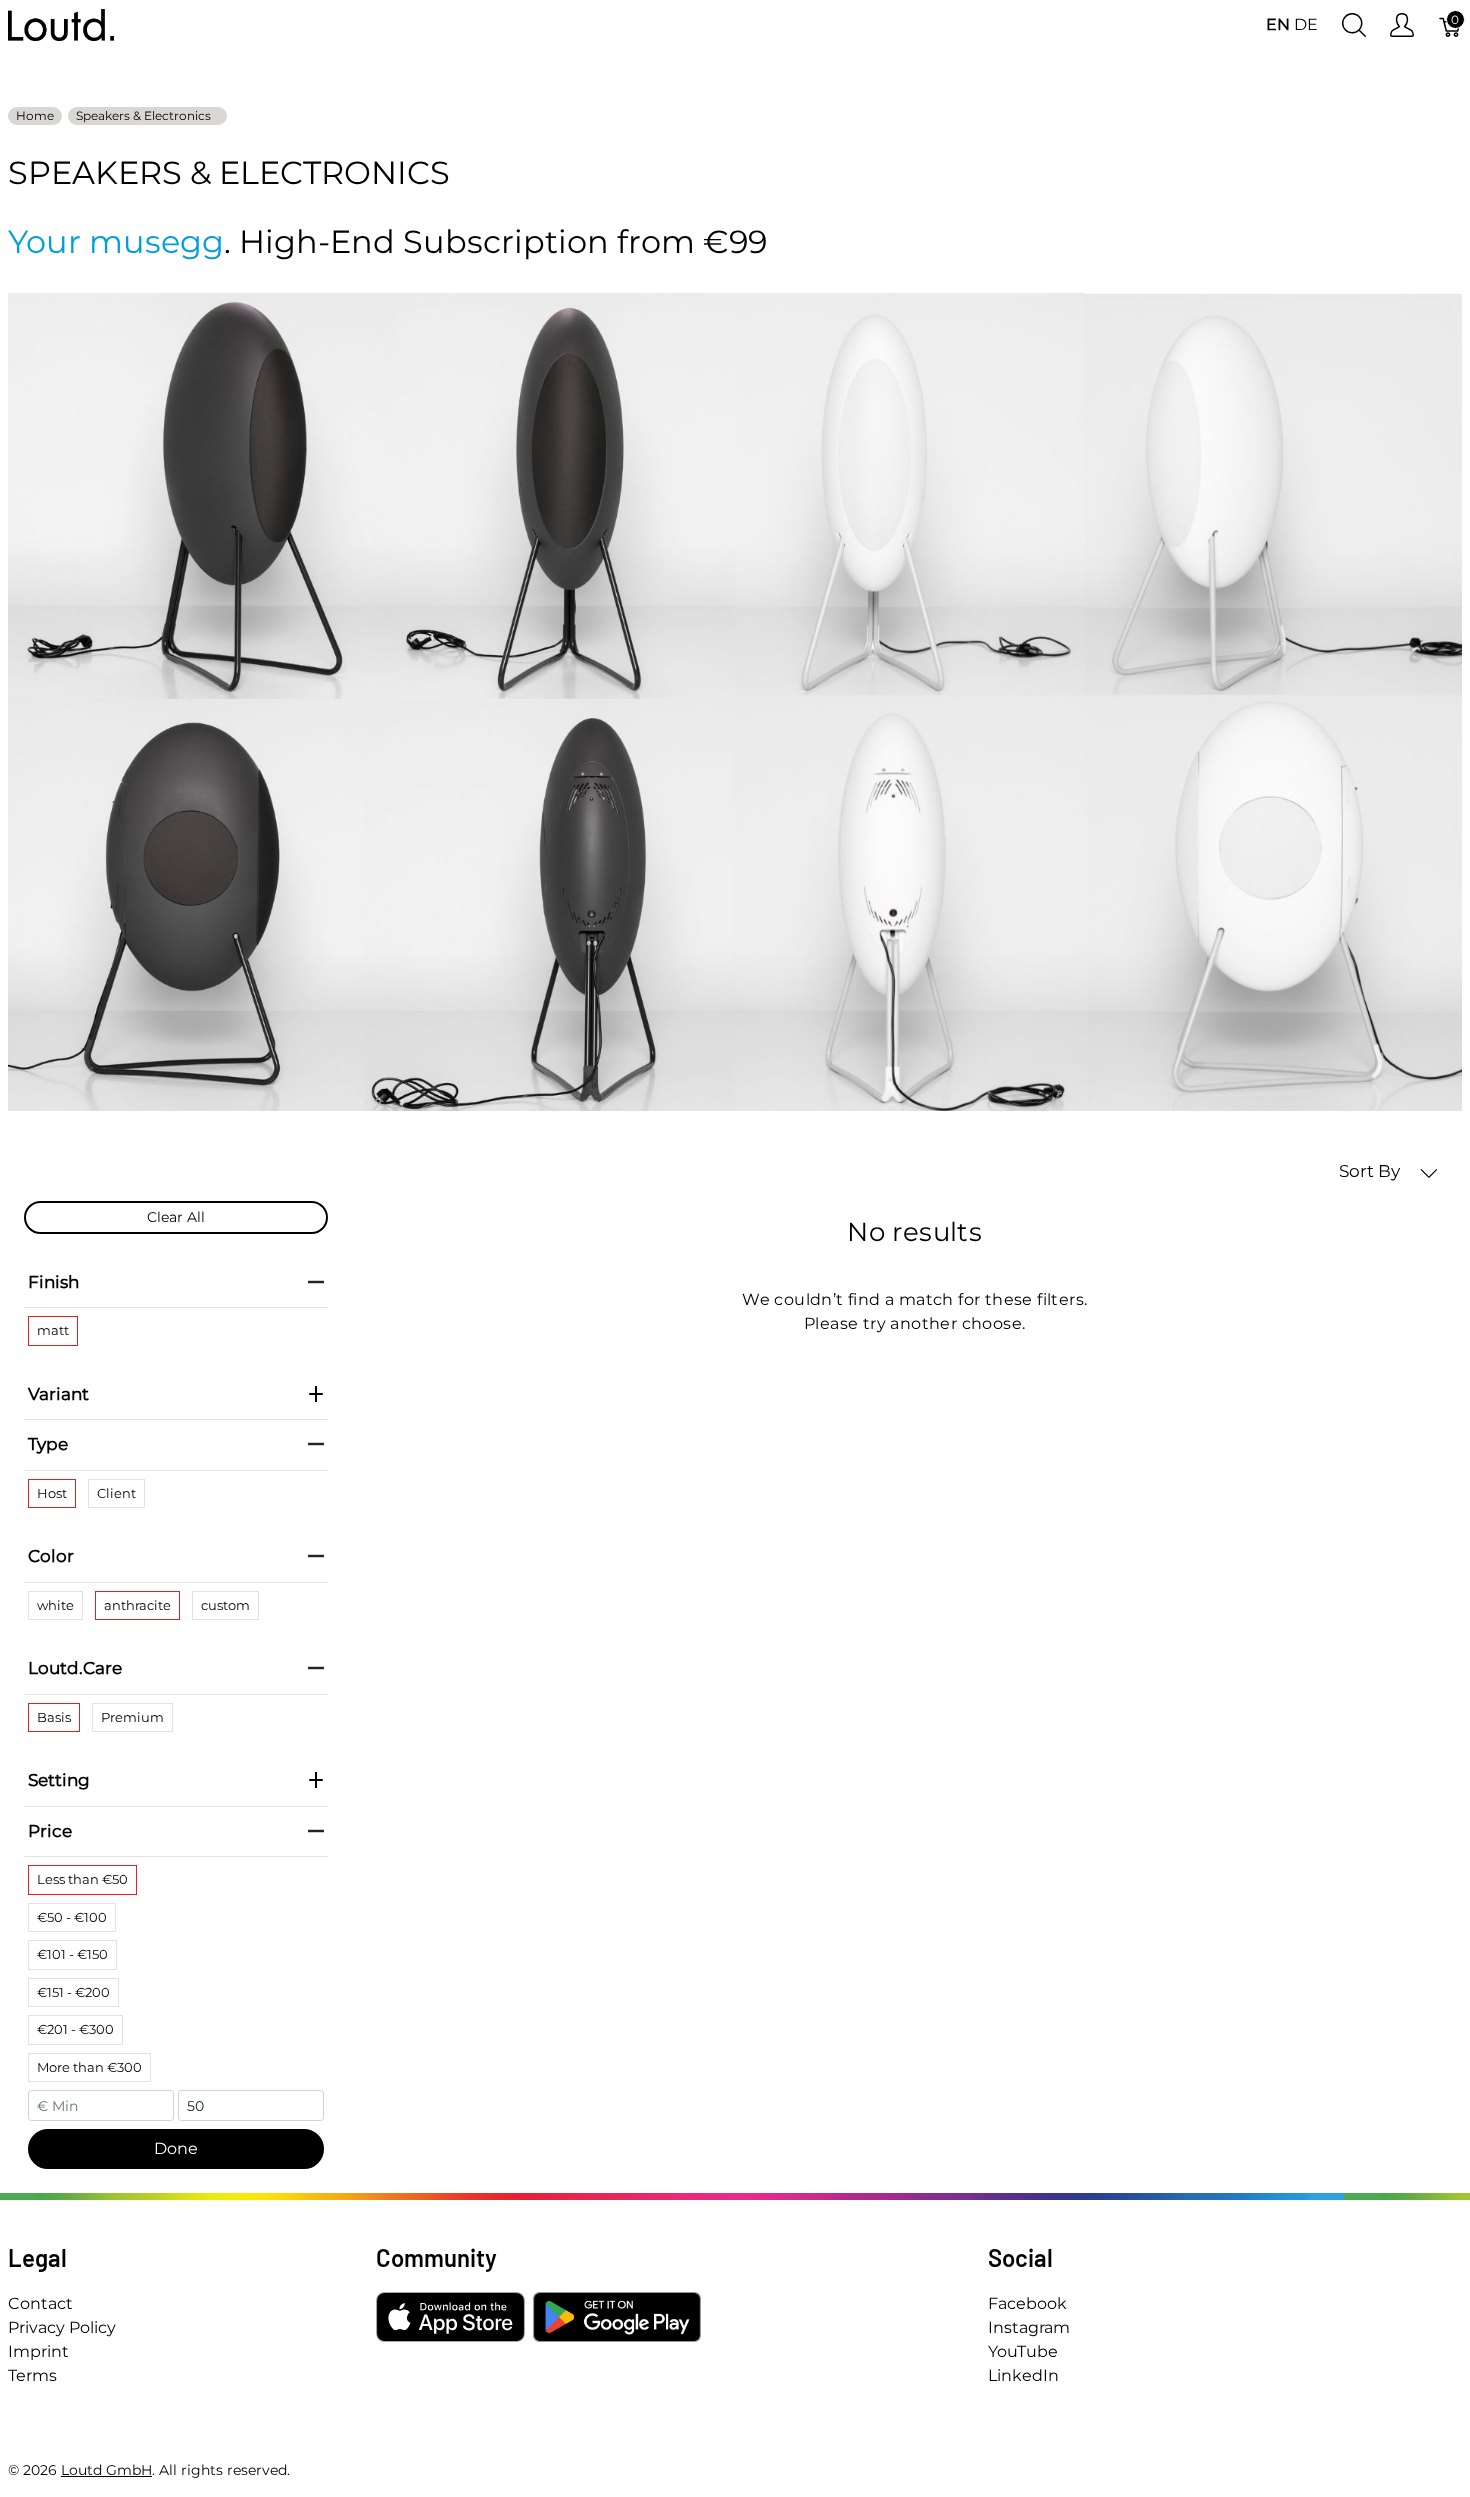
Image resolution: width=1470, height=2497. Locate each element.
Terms (32, 2375)
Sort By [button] (1371, 1171)
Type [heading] (48, 1444)
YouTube (1023, 2351)
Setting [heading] (59, 1780)
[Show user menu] (1402, 25)
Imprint (38, 2351)
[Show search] (1354, 25)
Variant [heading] (58, 1394)
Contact (40, 2303)
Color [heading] (51, 1556)
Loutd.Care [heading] (75, 1668)
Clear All (176, 1217)
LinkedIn (1023, 2375)
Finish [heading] (53, 1282)
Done (176, 2148)
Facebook (1027, 2303)
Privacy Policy (62, 2327)
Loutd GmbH (106, 2470)
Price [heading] (50, 1831)
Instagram (1029, 2327)
